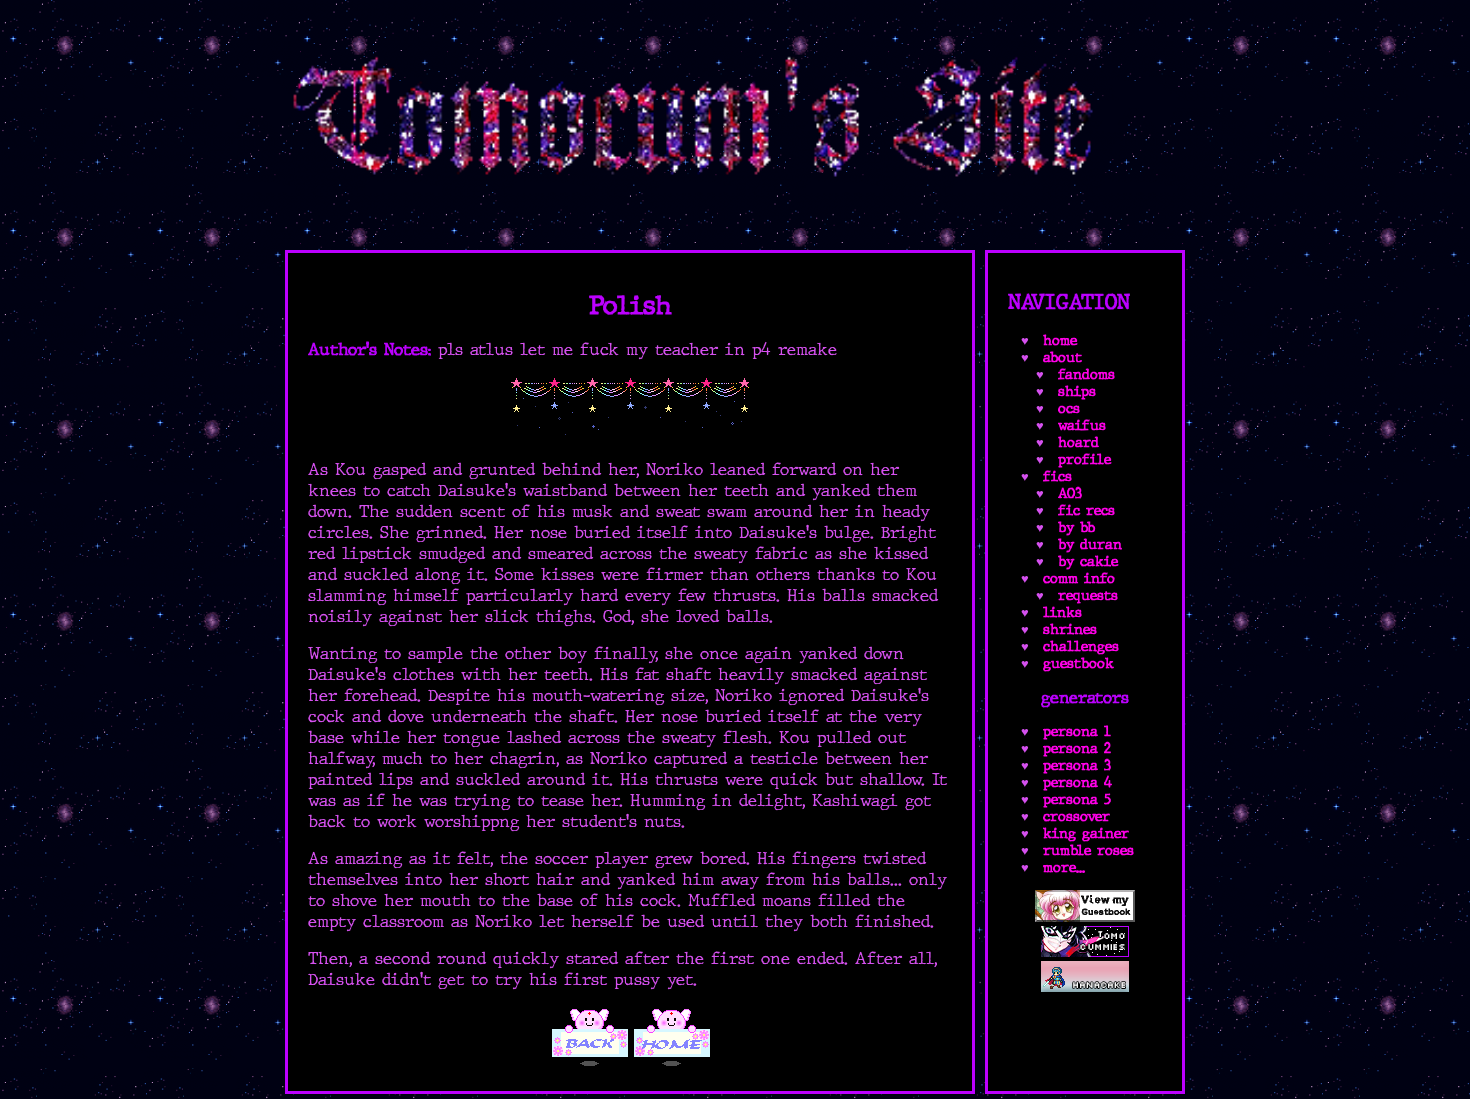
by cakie (1088, 561)
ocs (1069, 408)
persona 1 (1077, 731)
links (1062, 612)
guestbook (1078, 663)
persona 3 (1077, 765)
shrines (1070, 629)
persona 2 (1077, 748)
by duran (1090, 544)
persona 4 (1077, 782)
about (1062, 357)
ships (1077, 391)
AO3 (1070, 493)
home (1060, 340)
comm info (1079, 578)
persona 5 (1077, 799)
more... (1064, 867)
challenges (1081, 646)
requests (1088, 595)
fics (1057, 476)
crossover (1076, 816)
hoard (1078, 442)
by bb (1076, 527)
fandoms (1086, 374)
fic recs (1086, 510)
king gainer (1086, 833)
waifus (1082, 425)
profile (1084, 459)
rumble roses (1088, 850)
